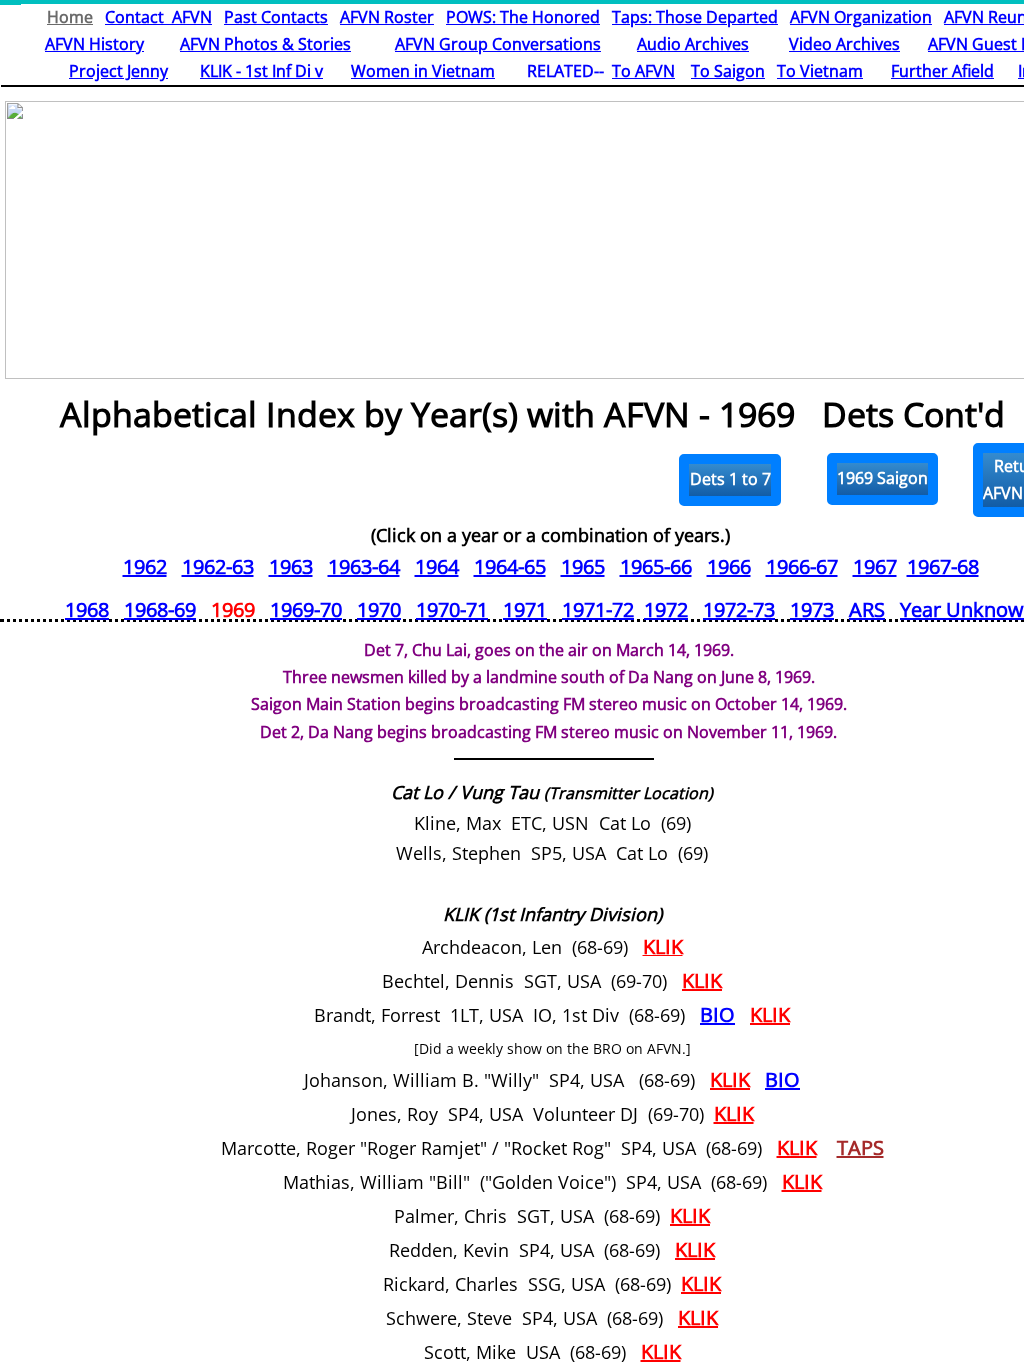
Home (70, 17)
